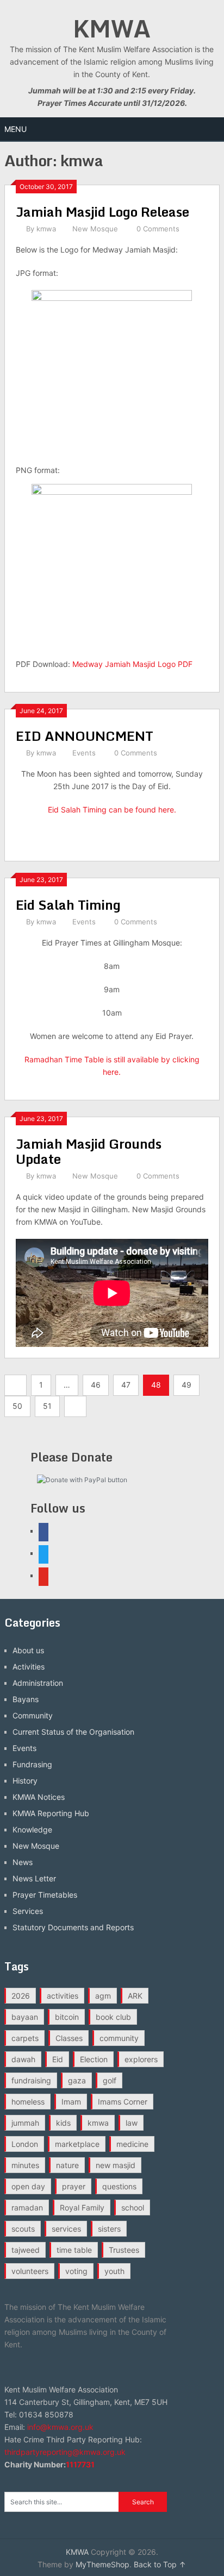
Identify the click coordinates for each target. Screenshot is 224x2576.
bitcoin (67, 2017)
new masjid (116, 2165)
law (132, 2123)
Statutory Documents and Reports (73, 1927)
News (23, 1862)
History (25, 1781)
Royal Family (82, 2207)
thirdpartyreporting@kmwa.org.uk (65, 2452)
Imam (71, 2102)
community (119, 2038)
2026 (21, 1996)
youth (114, 2271)
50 (17, 1406)
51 (47, 1406)
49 (186, 1385)
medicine (132, 2144)
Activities (29, 1667)
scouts (23, 2229)
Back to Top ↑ (160, 2564)
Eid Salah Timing (68, 905)
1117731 (80, 2464)
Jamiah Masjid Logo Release (102, 212)
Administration (38, 1683)
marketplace (77, 2144)
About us (28, 1650)
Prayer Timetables (45, 1895)
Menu (15, 129)
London (25, 2144)
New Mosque (95, 229)
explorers (141, 2059)
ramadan (27, 2207)
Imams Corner (123, 2102)
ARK (135, 1996)
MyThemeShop (102, 2564)
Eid (58, 2059)
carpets (25, 2038)
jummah (25, 2123)
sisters (109, 2229)
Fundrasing (32, 1764)
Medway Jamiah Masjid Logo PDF (132, 664)
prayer (74, 2186)
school (133, 2207)
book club (113, 2017)
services (66, 2229)
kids (63, 2123)
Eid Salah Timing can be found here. (112, 810)
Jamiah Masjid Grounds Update (89, 1151)
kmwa (46, 229)
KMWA (112, 28)
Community (33, 1715)
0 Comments (158, 229)
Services (28, 1911)
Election (94, 2059)
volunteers (30, 2271)
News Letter (34, 1878)
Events (84, 753)
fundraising (31, 2080)
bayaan (25, 2017)
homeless (28, 2102)
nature (67, 2165)
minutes (25, 2165)
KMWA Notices (39, 1797)
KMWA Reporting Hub (51, 1813)
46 (96, 1385)
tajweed (26, 2250)
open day (28, 2186)
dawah (23, 2059)
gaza (77, 2080)
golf (110, 2080)
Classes (69, 2038)
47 (126, 1385)
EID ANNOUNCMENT (85, 736)
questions (119, 2186)
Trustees (124, 2250)
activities (63, 1996)
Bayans (26, 1699)
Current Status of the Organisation (73, 1732)
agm (103, 1996)
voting (76, 2271)
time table (74, 2250)
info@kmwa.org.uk (60, 2427)
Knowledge (32, 1829)
